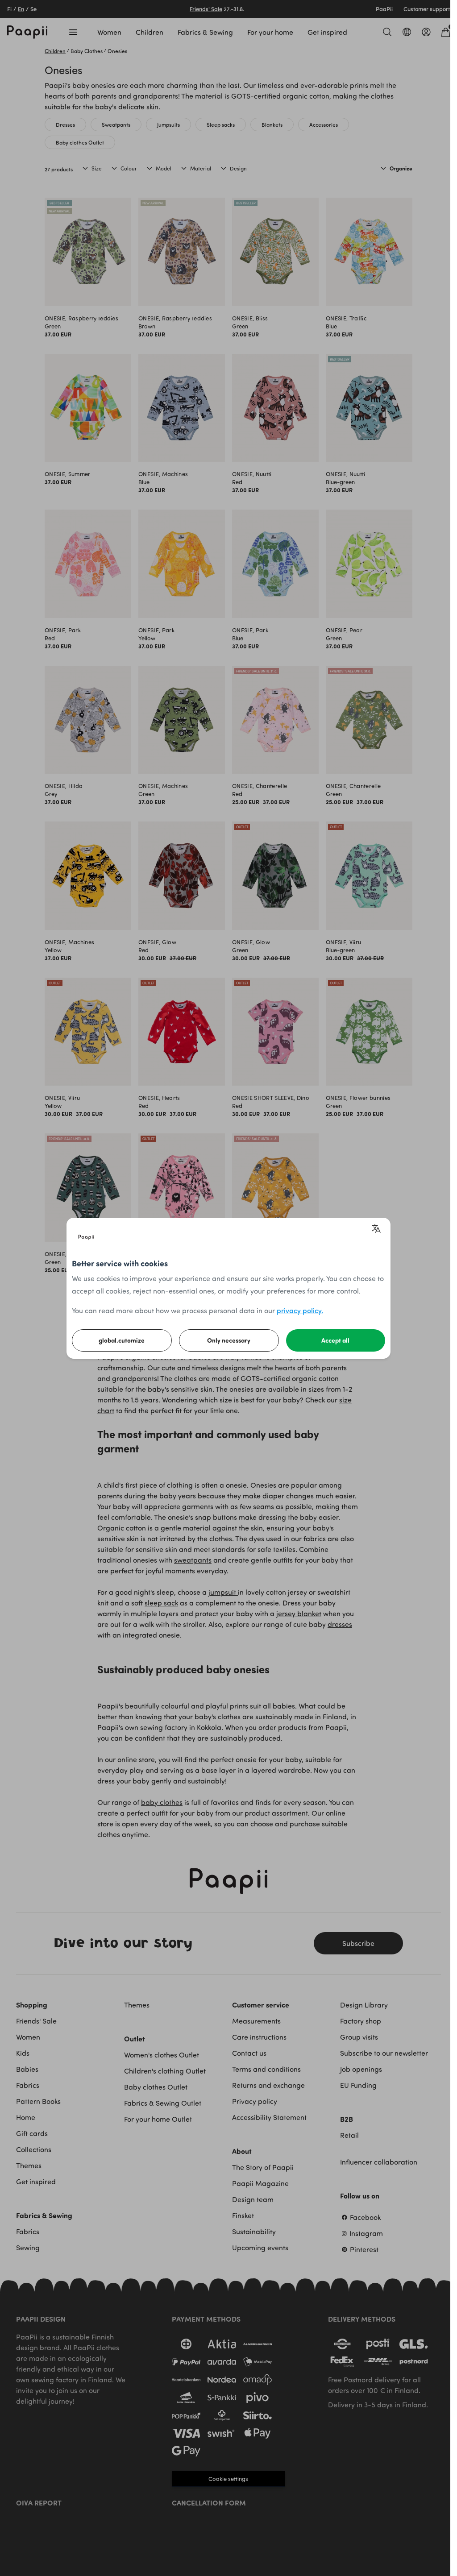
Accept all (335, 1340)
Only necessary (229, 1340)
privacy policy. (300, 1310)
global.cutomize (122, 1340)
